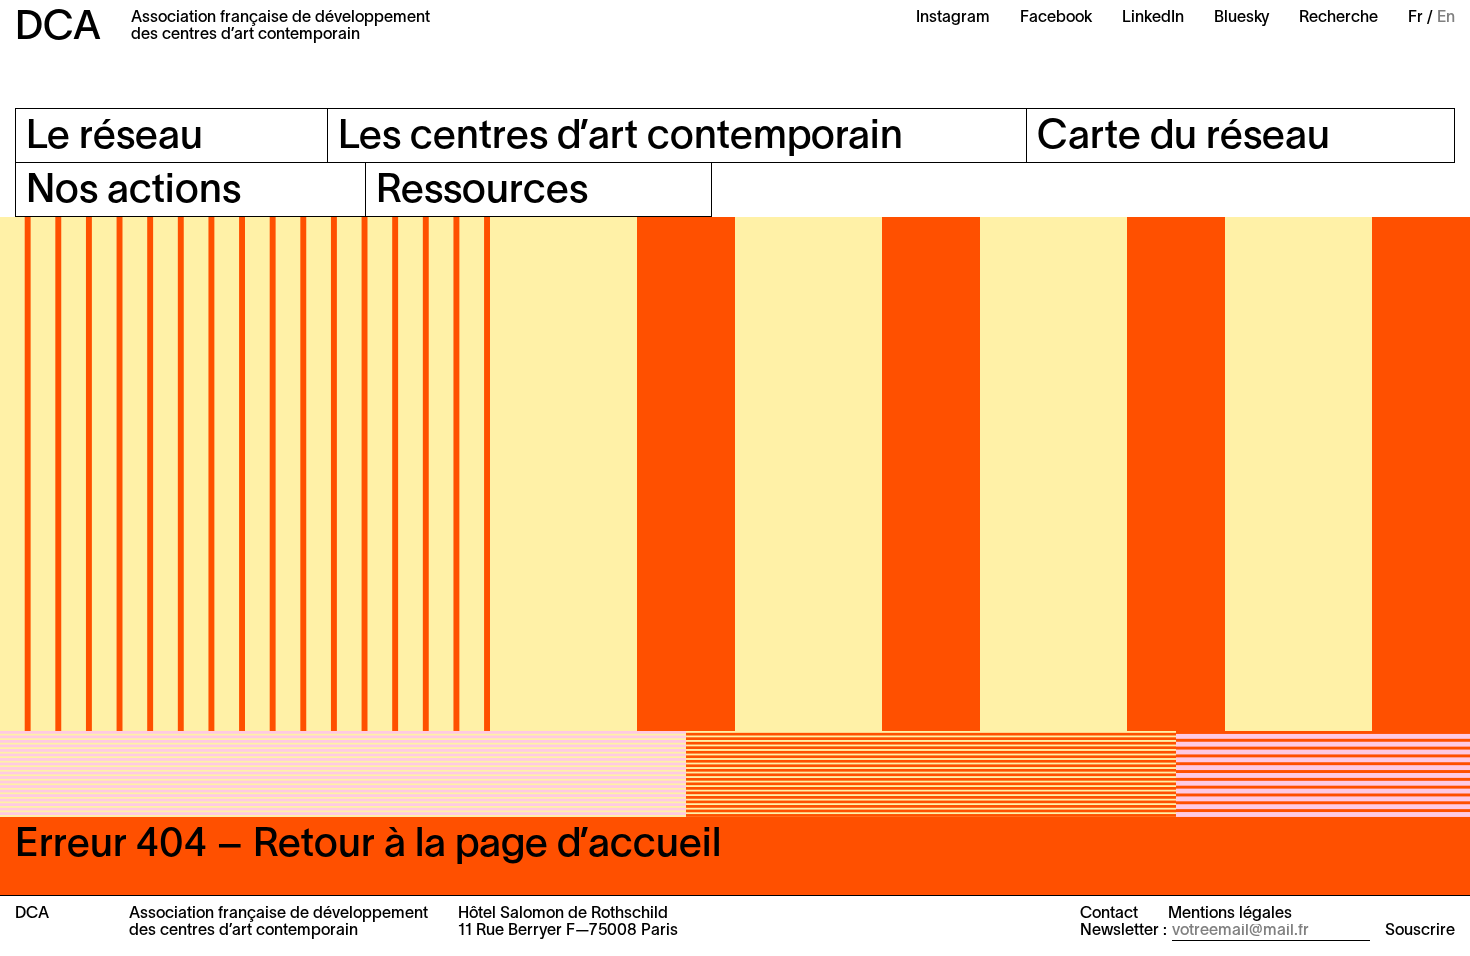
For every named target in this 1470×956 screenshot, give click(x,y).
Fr (1415, 18)
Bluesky (1241, 18)
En (1446, 18)
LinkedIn (1153, 18)
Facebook (1056, 18)
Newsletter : (1123, 931)
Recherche (1338, 18)
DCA (58, 28)
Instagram (953, 18)
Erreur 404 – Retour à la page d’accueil (368, 845)
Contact (1109, 914)
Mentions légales (1230, 914)
